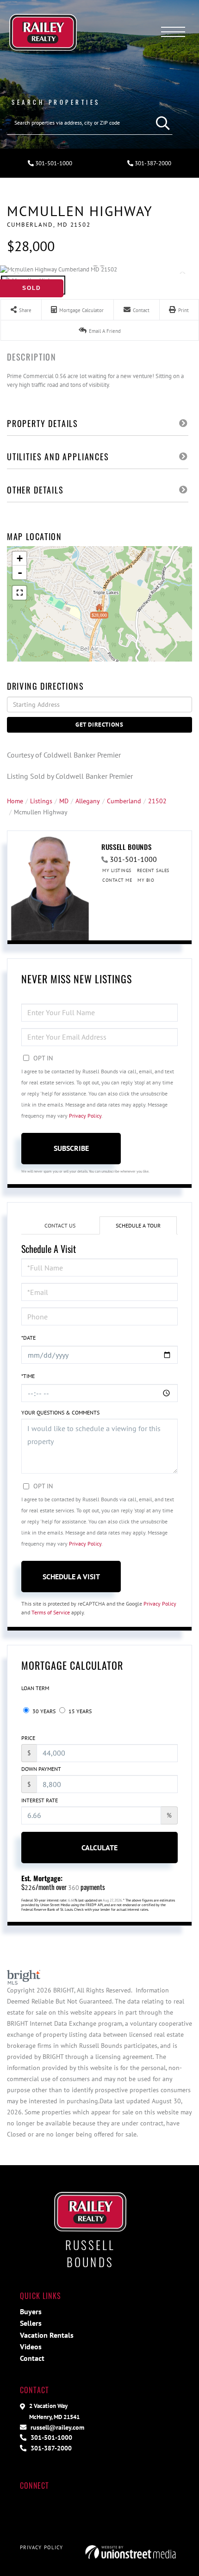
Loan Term (35, 1688)
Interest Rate (40, 1800)
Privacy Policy (85, 1116)
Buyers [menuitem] (31, 2311)
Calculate (99, 1848)
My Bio (146, 880)
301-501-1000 (53, 163)
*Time (28, 1376)
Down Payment (41, 1769)
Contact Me (117, 880)
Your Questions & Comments (60, 1412)
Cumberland (124, 801)
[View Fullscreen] (19, 593)
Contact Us (60, 1225)
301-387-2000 (152, 163)
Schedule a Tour (138, 1225)
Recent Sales (153, 870)
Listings (41, 801)
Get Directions (99, 725)
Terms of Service (51, 1612)
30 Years (43, 1711)
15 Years (79, 1711)
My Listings (117, 870)
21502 (157, 801)
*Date (28, 1338)
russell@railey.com (56, 2427)
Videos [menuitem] (31, 2347)
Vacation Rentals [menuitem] (47, 2335)
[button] (161, 123)
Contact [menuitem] (32, 2358)
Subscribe (71, 1148)
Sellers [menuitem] (31, 2323)
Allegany (88, 801)
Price (28, 1738)
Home (15, 801)
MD (64, 801)
